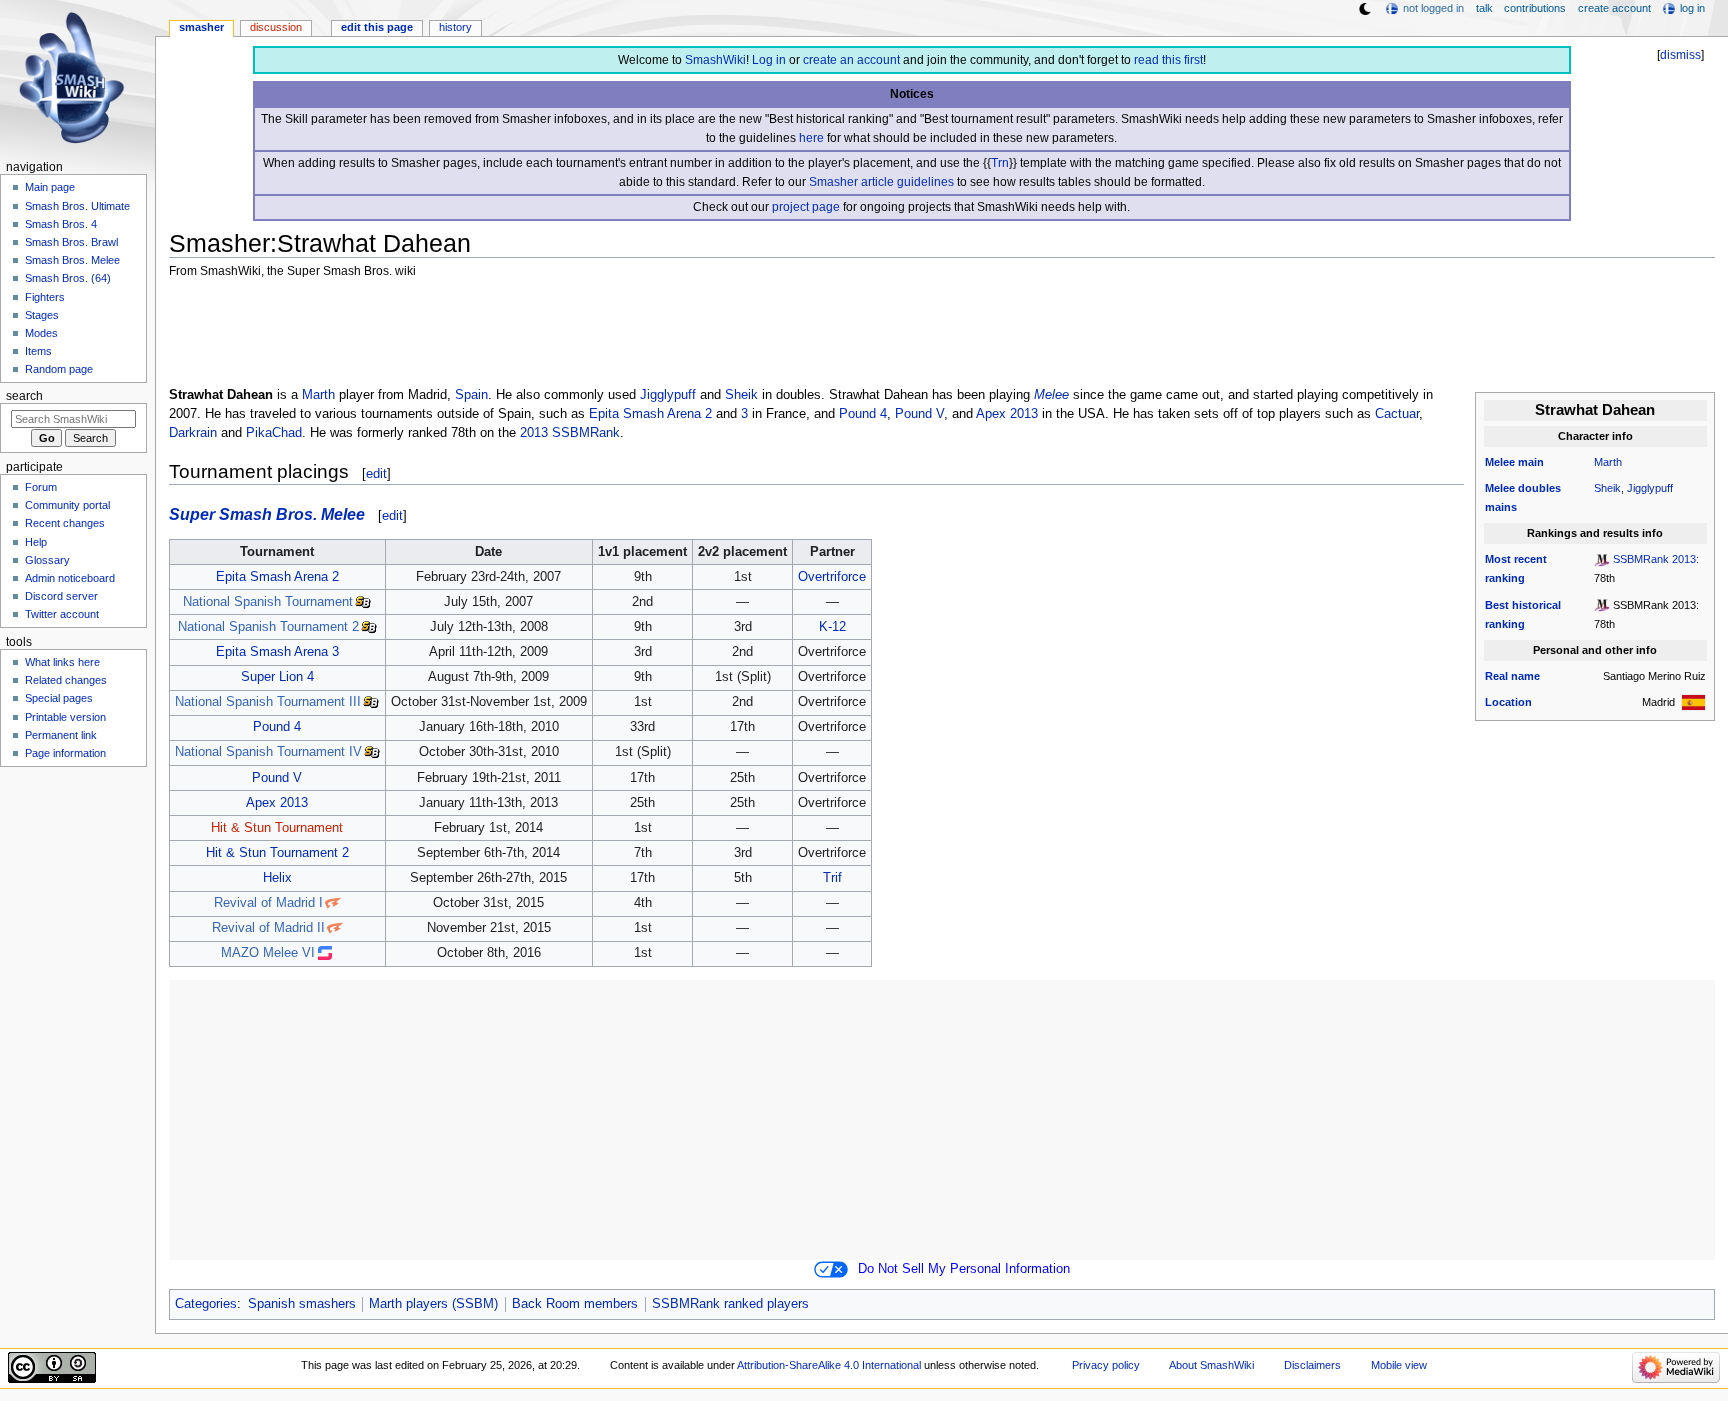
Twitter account (62, 614)
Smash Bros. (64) (68, 278)
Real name (1512, 676)
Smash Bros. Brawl (71, 242)
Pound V (919, 414)
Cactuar (1397, 414)
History (455, 27)
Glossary (47, 560)
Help (36, 542)
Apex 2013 (1007, 414)
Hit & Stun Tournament (277, 828)
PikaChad (274, 433)
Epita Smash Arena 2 (650, 414)
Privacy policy (1106, 1365)
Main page (50, 187)
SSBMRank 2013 (1654, 559)
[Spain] (1693, 702)
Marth (1608, 462)
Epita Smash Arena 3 (277, 652)
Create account (1614, 8)
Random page (59, 369)
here (811, 138)
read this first (1168, 60)
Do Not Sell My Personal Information (964, 1269)
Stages (42, 315)
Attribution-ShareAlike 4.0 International (829, 1365)
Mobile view (1399, 1365)
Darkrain (193, 433)
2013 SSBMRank (570, 433)
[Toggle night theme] (1365, 9)
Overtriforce (832, 577)
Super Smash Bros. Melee (267, 514)
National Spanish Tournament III (268, 702)
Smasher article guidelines (881, 182)
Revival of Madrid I (268, 903)
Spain (471, 395)
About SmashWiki (1211, 1365)
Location (1508, 702)
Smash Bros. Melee (72, 260)
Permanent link (61, 735)
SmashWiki (715, 60)
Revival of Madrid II (268, 928)
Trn (1000, 163)
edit (376, 473)
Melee (1500, 462)
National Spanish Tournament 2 (268, 627)
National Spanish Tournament (268, 602)
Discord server (61, 596)
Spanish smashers (302, 1304)
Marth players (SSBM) (433, 1304)
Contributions (1535, 8)
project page (806, 207)
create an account (851, 60)
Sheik (1607, 488)
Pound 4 (863, 414)
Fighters (45, 297)
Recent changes (65, 523)
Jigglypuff (1650, 488)
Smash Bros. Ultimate (77, 206)
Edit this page (377, 27)
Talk (1484, 8)
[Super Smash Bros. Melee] (1602, 559)
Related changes (66, 680)
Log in (769, 60)
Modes (41, 333)
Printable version (65, 717)
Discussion (276, 27)
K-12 (832, 627)
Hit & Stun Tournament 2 (277, 853)
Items (38, 351)
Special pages (59, 698)
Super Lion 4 (277, 677)
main (1531, 462)
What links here (62, 662)
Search (24, 396)
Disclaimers (1312, 1365)
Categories (206, 1304)
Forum (41, 487)
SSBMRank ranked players (730, 1304)
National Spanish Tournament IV (268, 752)
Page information (65, 753)
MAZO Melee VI (268, 953)
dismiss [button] (1680, 55)
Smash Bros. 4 (61, 224)
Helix (277, 878)
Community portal (67, 505)
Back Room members (575, 1304)
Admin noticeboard (70, 578)
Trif (832, 878)
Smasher (201, 27)
